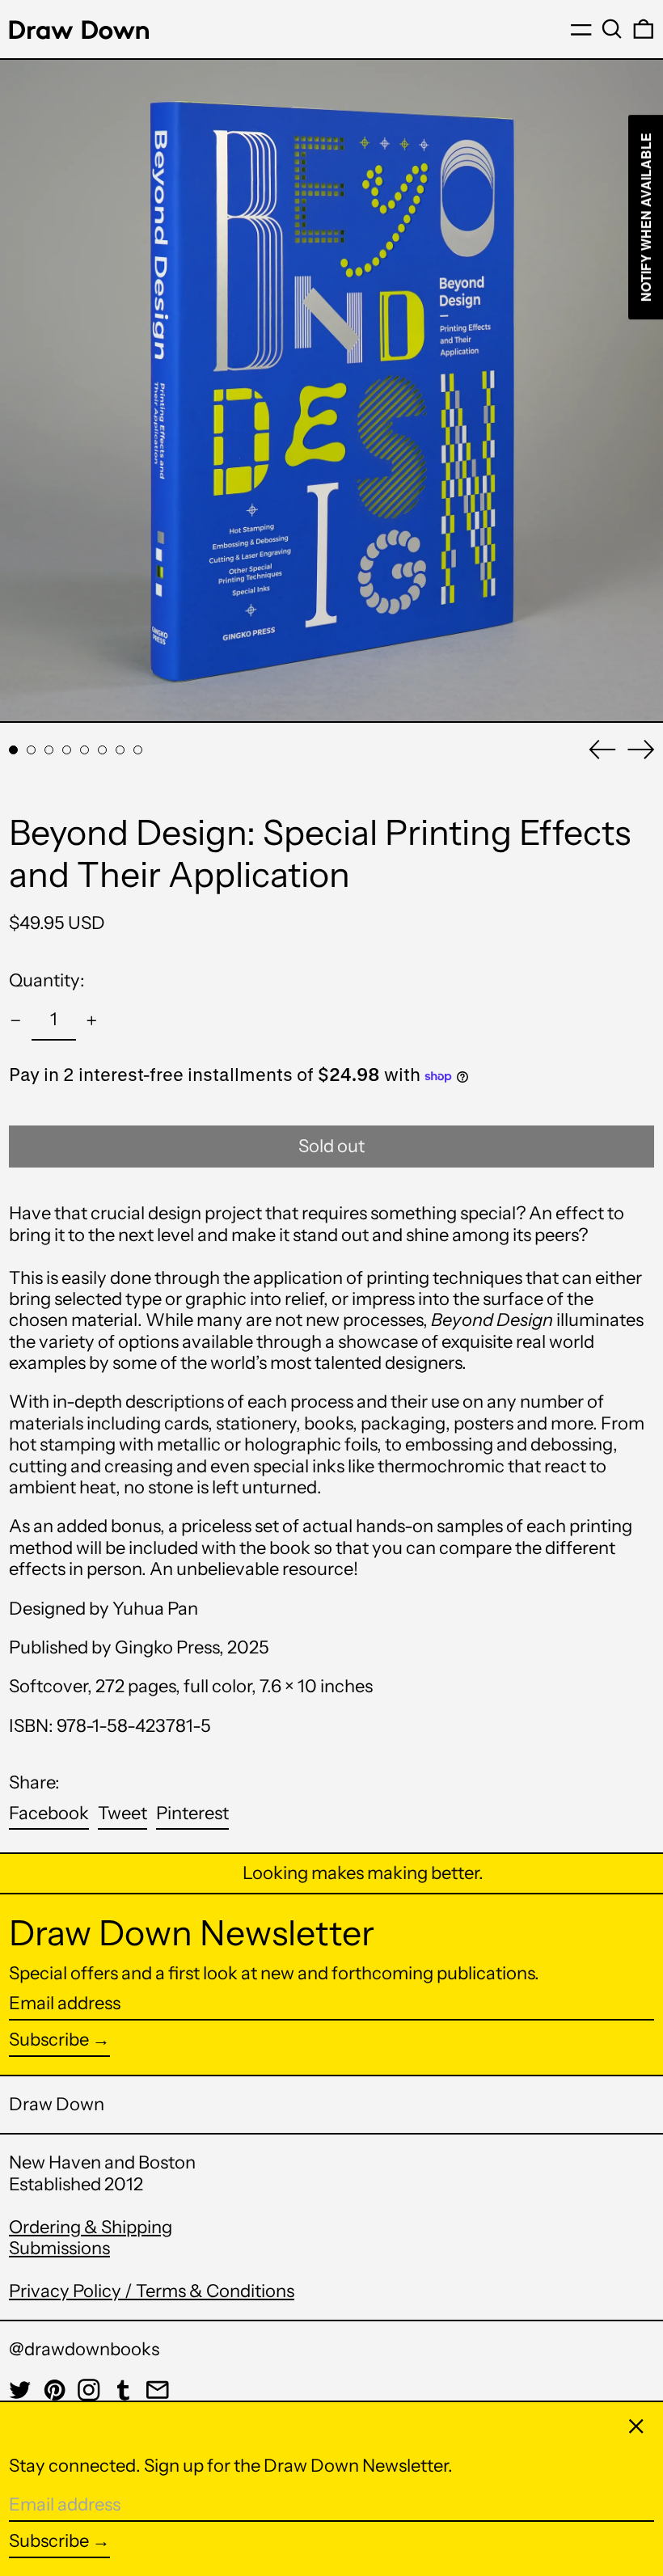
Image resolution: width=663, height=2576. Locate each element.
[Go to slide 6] (102, 750)
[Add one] (92, 1021)
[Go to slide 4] (67, 750)
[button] (612, 29)
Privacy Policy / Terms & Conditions (152, 2291)
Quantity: (47, 980)
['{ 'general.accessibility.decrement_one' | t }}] (16, 1021)
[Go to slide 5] (84, 750)
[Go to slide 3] (49, 750)
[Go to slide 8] (138, 750)
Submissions (59, 2248)
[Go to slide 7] (120, 750)
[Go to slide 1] (13, 750)
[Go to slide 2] (31, 750)
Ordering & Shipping (91, 2227)
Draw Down (57, 2104)
